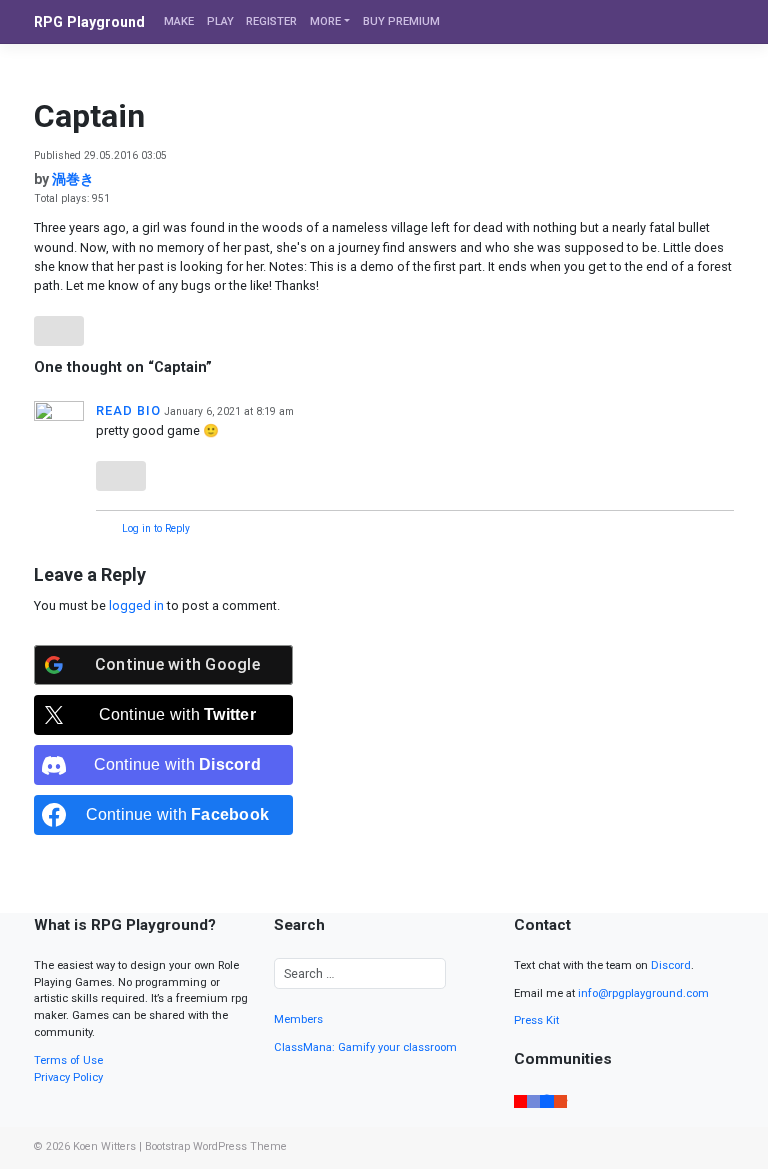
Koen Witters (104, 1146)
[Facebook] (546, 1100)
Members (298, 1019)
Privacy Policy (68, 1077)
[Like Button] (59, 331)
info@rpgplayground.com (643, 993)
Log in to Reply (156, 528)
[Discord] (533, 1100)
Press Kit (536, 1020)
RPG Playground (89, 22)
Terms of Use (68, 1060)
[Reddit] (560, 1100)
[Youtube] (520, 1100)
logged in (136, 605)
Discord (671, 965)
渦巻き (73, 179)
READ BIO (128, 410)
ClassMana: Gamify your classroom (365, 1047)
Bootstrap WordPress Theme (216, 1146)
